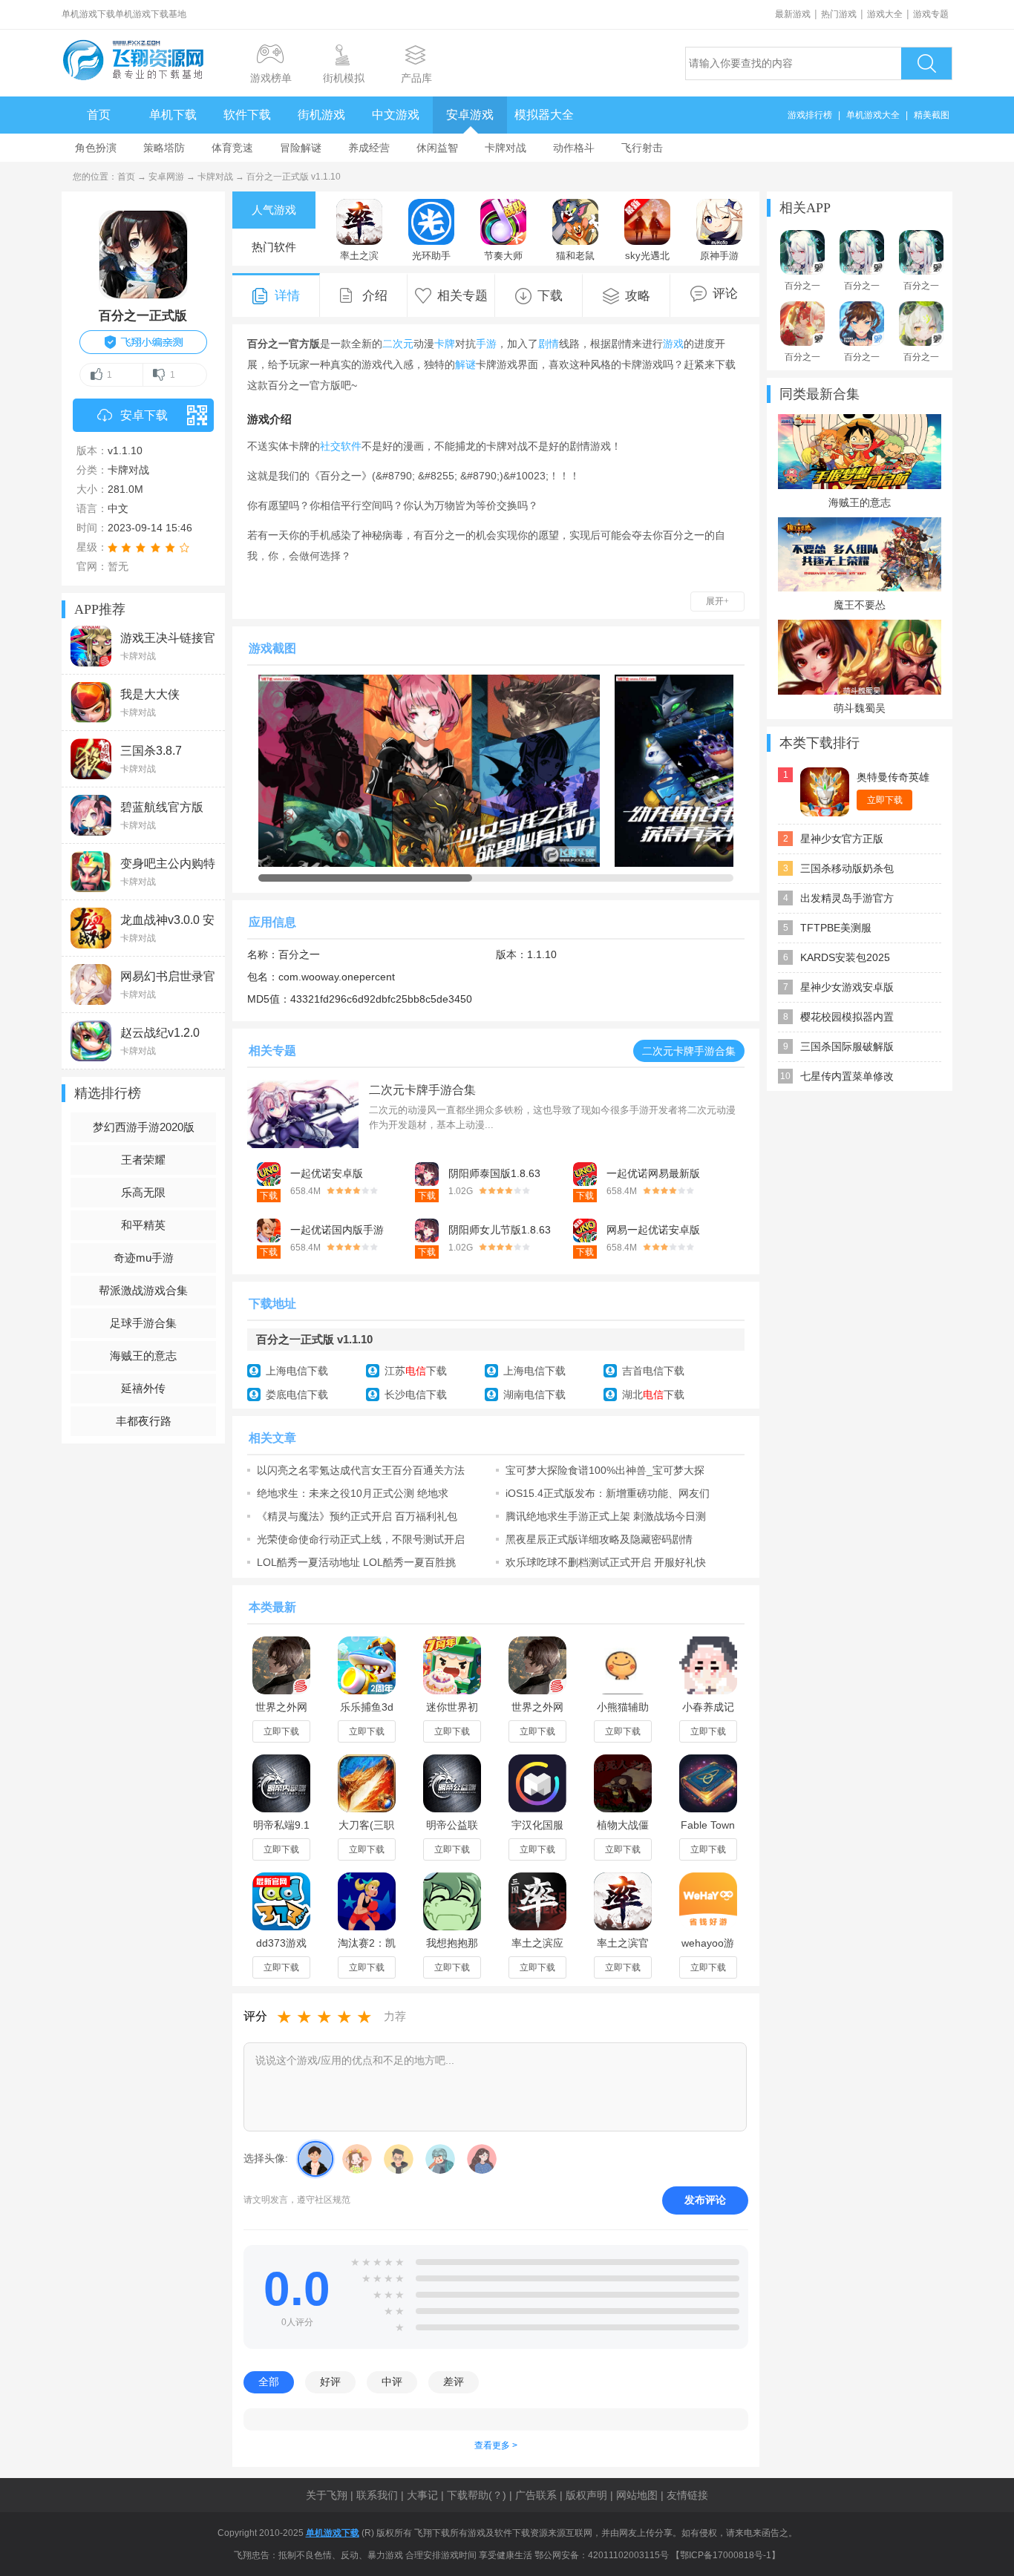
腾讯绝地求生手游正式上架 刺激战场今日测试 (606, 1516)
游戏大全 (885, 14)
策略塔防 (164, 148)
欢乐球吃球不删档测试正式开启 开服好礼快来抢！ (606, 1562)
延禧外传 (143, 1388)
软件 (351, 446)
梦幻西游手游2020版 (144, 1127)
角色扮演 (96, 148)
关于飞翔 (327, 2495)
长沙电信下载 (416, 1394)
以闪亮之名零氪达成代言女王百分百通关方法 (361, 1470)
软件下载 (247, 115)
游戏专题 (931, 14)
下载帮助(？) (477, 2495)
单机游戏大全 (873, 115)
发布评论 (705, 2200)
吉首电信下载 (653, 1371)
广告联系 (536, 2495)
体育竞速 (232, 148)
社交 (330, 446)
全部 (269, 2382)
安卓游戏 (470, 115)
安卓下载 (144, 415)
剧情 (549, 344)
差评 (454, 2382)
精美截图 (932, 115)
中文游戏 (396, 115)
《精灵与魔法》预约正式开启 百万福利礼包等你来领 (357, 1516)
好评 (330, 2382)
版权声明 (586, 2495)
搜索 (926, 63)
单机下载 (173, 115)
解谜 (465, 364)
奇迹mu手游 (144, 1258)
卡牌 (445, 344)
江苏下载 (416, 1371)
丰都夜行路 (144, 1421)
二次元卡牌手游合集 (689, 1051)
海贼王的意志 (143, 1356)
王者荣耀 (143, 1160)
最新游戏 (793, 14)
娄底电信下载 (297, 1394)
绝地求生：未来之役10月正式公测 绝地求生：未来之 (353, 1493)
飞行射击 (642, 148)
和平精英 (143, 1225)
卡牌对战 (506, 148)
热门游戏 (839, 14)
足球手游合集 (143, 1323)
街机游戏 (321, 115)
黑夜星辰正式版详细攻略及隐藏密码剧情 (599, 1539)
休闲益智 (437, 148)
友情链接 (687, 2495)
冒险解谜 (301, 148)
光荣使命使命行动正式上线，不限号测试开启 (361, 1539)
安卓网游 (166, 177)
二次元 (398, 344)
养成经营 (369, 148)
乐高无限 (143, 1192)
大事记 (422, 2495)
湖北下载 (653, 1394)
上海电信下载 (297, 1371)
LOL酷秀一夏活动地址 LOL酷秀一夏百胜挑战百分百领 (356, 1562)
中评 (392, 2382)
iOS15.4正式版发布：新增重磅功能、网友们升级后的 (608, 1493)
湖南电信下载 (534, 1394)
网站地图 (637, 2495)
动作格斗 (574, 148)
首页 (99, 115)
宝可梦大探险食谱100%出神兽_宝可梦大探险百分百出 (605, 1470)
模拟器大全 (544, 115)
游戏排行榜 (810, 115)
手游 (486, 344)
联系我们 (377, 2495)
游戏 (673, 344)
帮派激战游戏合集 (143, 1290)
